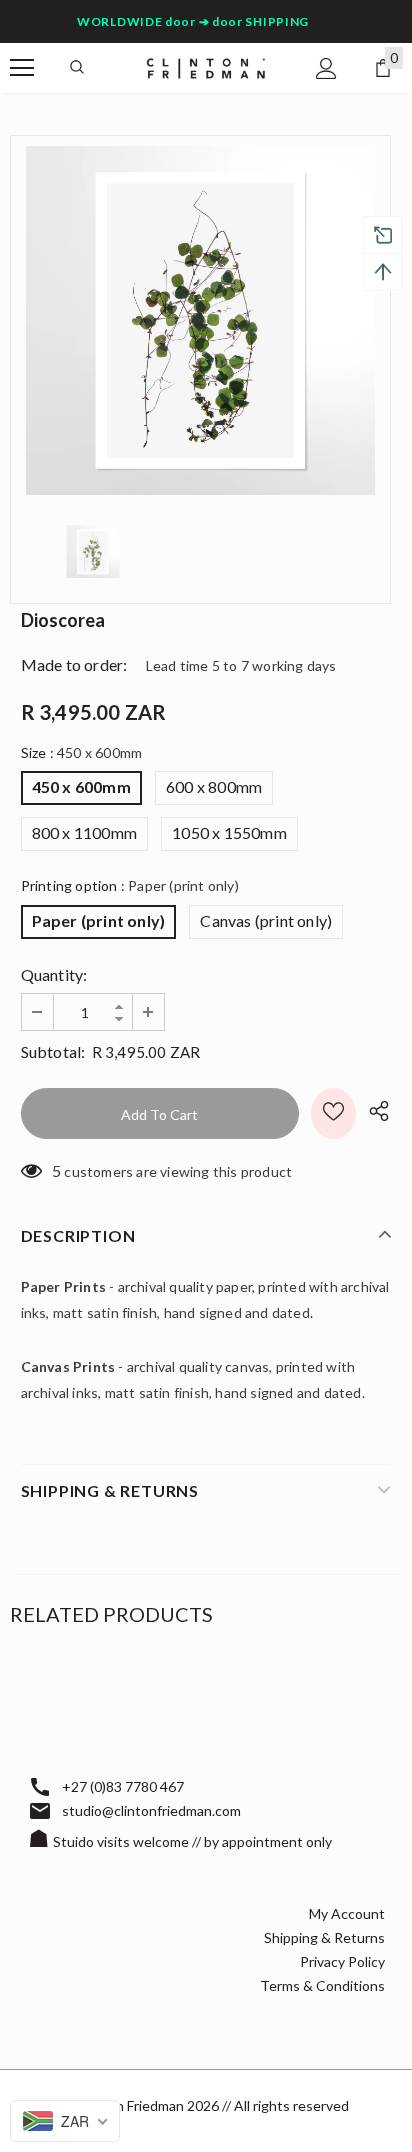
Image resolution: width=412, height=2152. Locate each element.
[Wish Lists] (333, 1113)
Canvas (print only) (266, 920)
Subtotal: (53, 1051)
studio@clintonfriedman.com (151, 1810)
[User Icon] (326, 68)
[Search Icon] (77, 68)
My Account (347, 1913)
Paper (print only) (99, 920)
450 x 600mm (81, 786)
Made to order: (74, 664)
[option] (200, 320)
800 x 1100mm (84, 832)
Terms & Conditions (322, 1985)
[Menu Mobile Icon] (22, 68)
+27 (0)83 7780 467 (123, 1786)
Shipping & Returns (324, 1937)
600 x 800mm (214, 786)
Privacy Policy (342, 1961)
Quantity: (54, 974)
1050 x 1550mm (229, 832)
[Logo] (206, 66)
